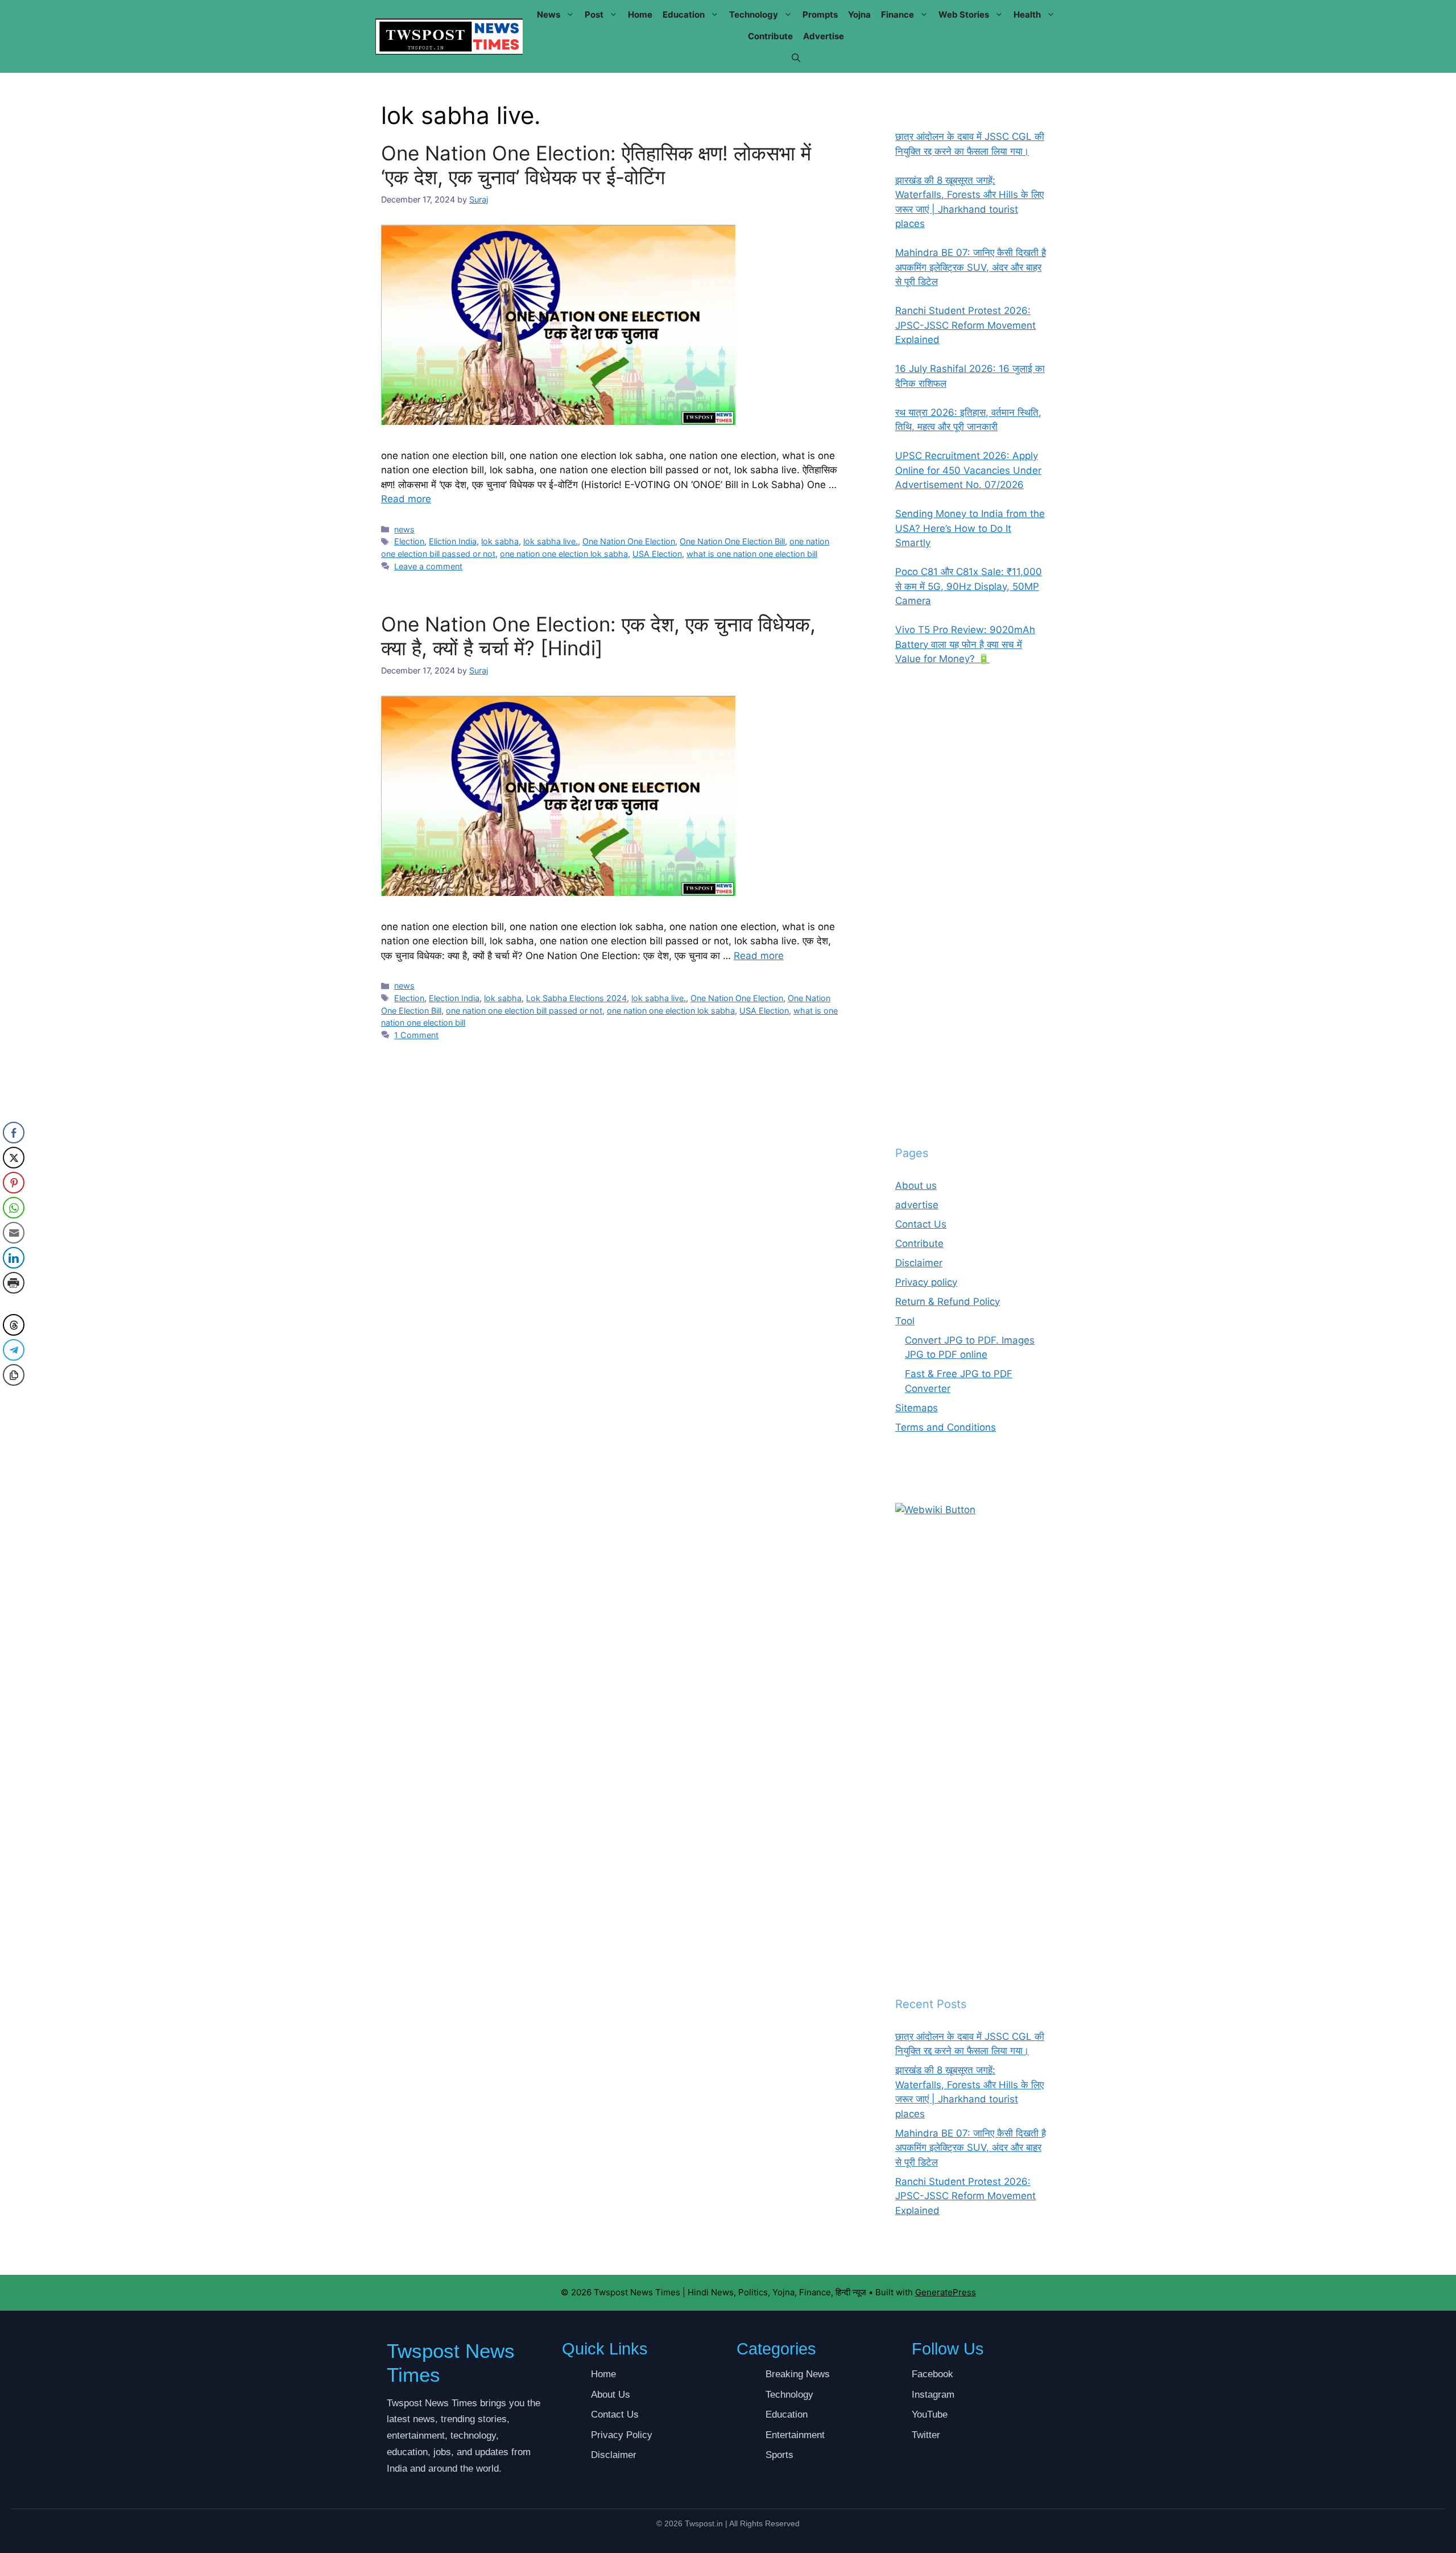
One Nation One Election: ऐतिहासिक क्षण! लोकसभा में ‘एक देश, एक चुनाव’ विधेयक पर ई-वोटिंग (596, 165)
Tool (905, 1321)
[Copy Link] (14, 1375)
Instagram (933, 2395)
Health (1027, 15)
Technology (754, 15)
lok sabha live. (551, 541)
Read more (406, 499)
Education (684, 15)
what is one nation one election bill (752, 554)
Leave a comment (428, 566)
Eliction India (453, 541)
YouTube (930, 2414)
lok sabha (500, 541)
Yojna (859, 15)
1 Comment (416, 1035)
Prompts (820, 15)
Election (409, 541)
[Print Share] (14, 1283)
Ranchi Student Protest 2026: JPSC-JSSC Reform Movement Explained (965, 2196)
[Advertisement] (971, 906)
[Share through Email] (14, 1233)
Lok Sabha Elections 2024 (576, 998)
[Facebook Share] (14, 1133)
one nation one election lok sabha (564, 554)
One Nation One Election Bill (732, 541)
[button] (796, 58)
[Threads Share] (14, 1325)
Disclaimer (919, 1263)
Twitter (926, 2435)
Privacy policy (926, 1282)
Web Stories (964, 15)
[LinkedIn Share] (14, 1258)
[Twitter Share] (14, 1158)
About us (916, 1185)
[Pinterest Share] (14, 1183)
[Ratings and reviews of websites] (935, 1510)
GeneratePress (946, 2292)
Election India (454, 998)
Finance (897, 15)
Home (640, 15)
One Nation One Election (629, 541)
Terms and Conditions (946, 1427)
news (549, 15)
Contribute (770, 36)
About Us (611, 2395)
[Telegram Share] (14, 1350)
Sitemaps (917, 1408)
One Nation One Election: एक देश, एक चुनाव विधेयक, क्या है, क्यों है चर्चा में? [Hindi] (598, 636)
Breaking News (798, 2374)
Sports (779, 2455)
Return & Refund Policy (948, 1302)
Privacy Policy (622, 2435)
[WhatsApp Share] (14, 1208)
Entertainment (795, 2435)
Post (594, 15)
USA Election (657, 554)
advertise (824, 36)
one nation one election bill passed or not (524, 1011)
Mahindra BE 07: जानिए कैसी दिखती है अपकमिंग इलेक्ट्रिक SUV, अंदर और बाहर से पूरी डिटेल (971, 2148)
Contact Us (921, 1224)
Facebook (932, 2374)
